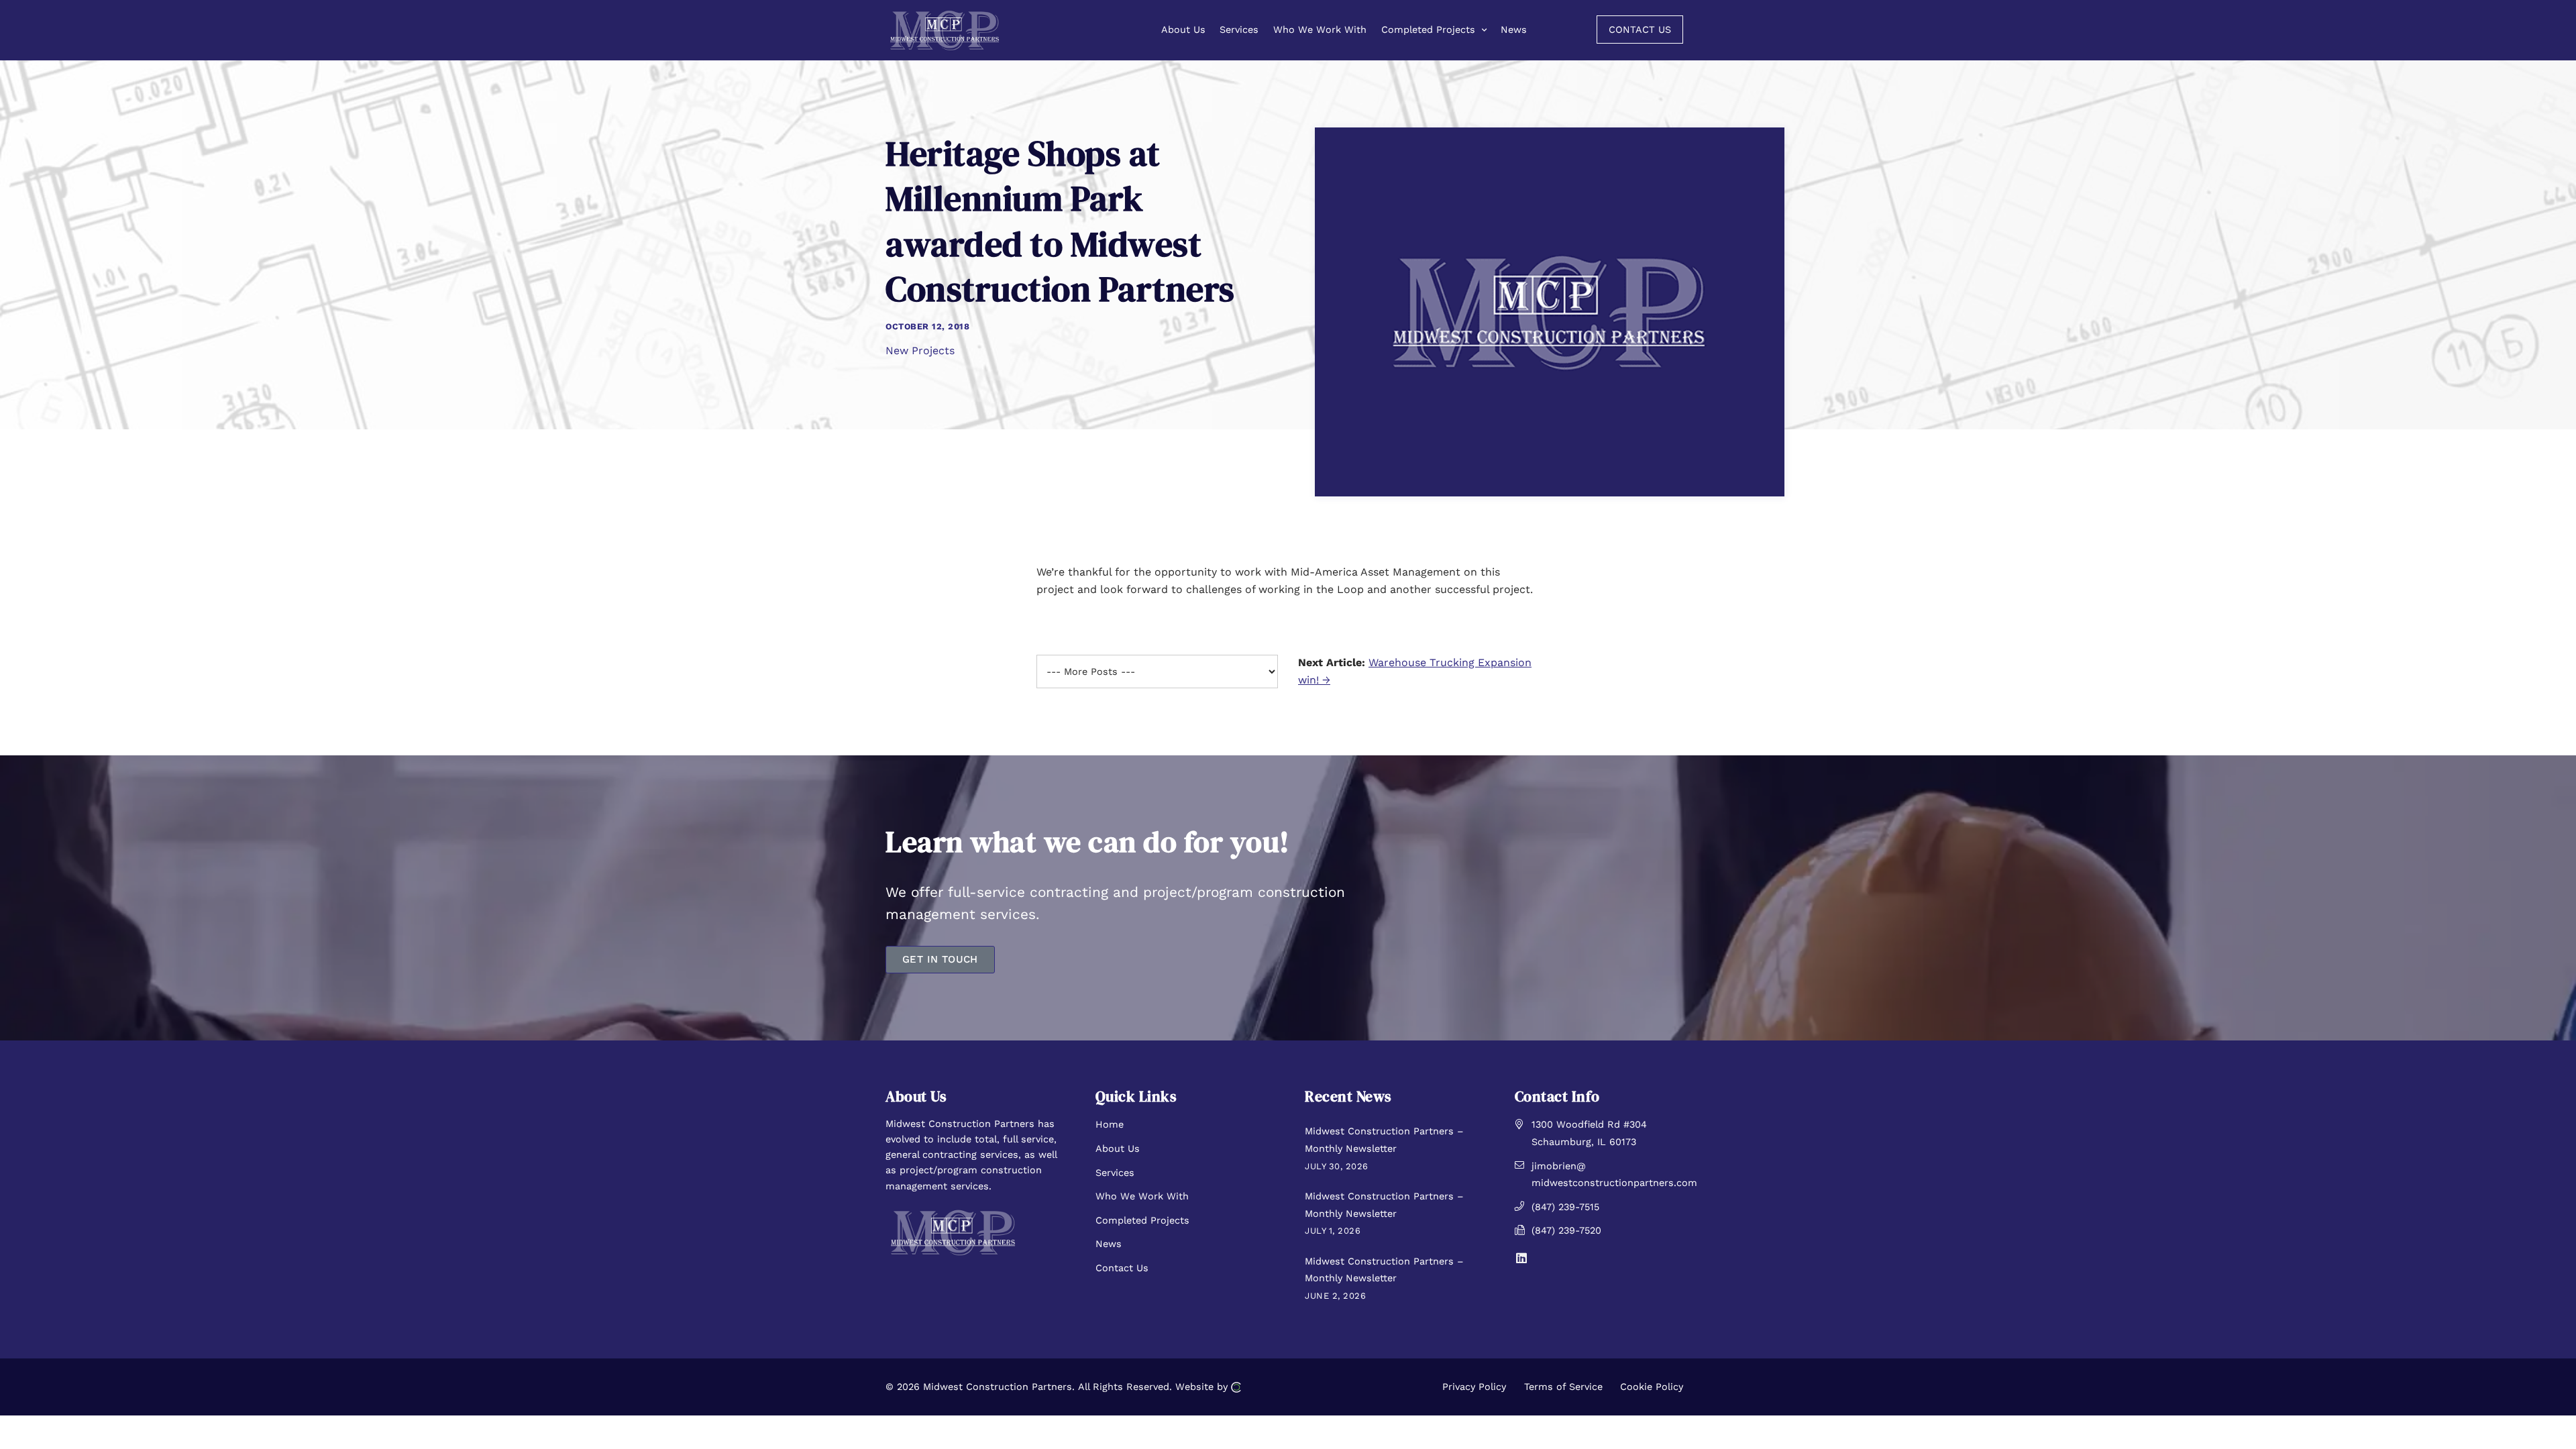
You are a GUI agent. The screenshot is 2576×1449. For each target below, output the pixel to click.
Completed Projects (1142, 1220)
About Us (1118, 1148)
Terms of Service (1563, 1387)
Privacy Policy (1474, 1387)
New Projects (920, 351)
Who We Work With (1142, 1196)
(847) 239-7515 (1565, 1207)
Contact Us (1122, 1268)
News (1109, 1244)
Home (1110, 1124)
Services (1115, 1173)
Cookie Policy (1652, 1387)
